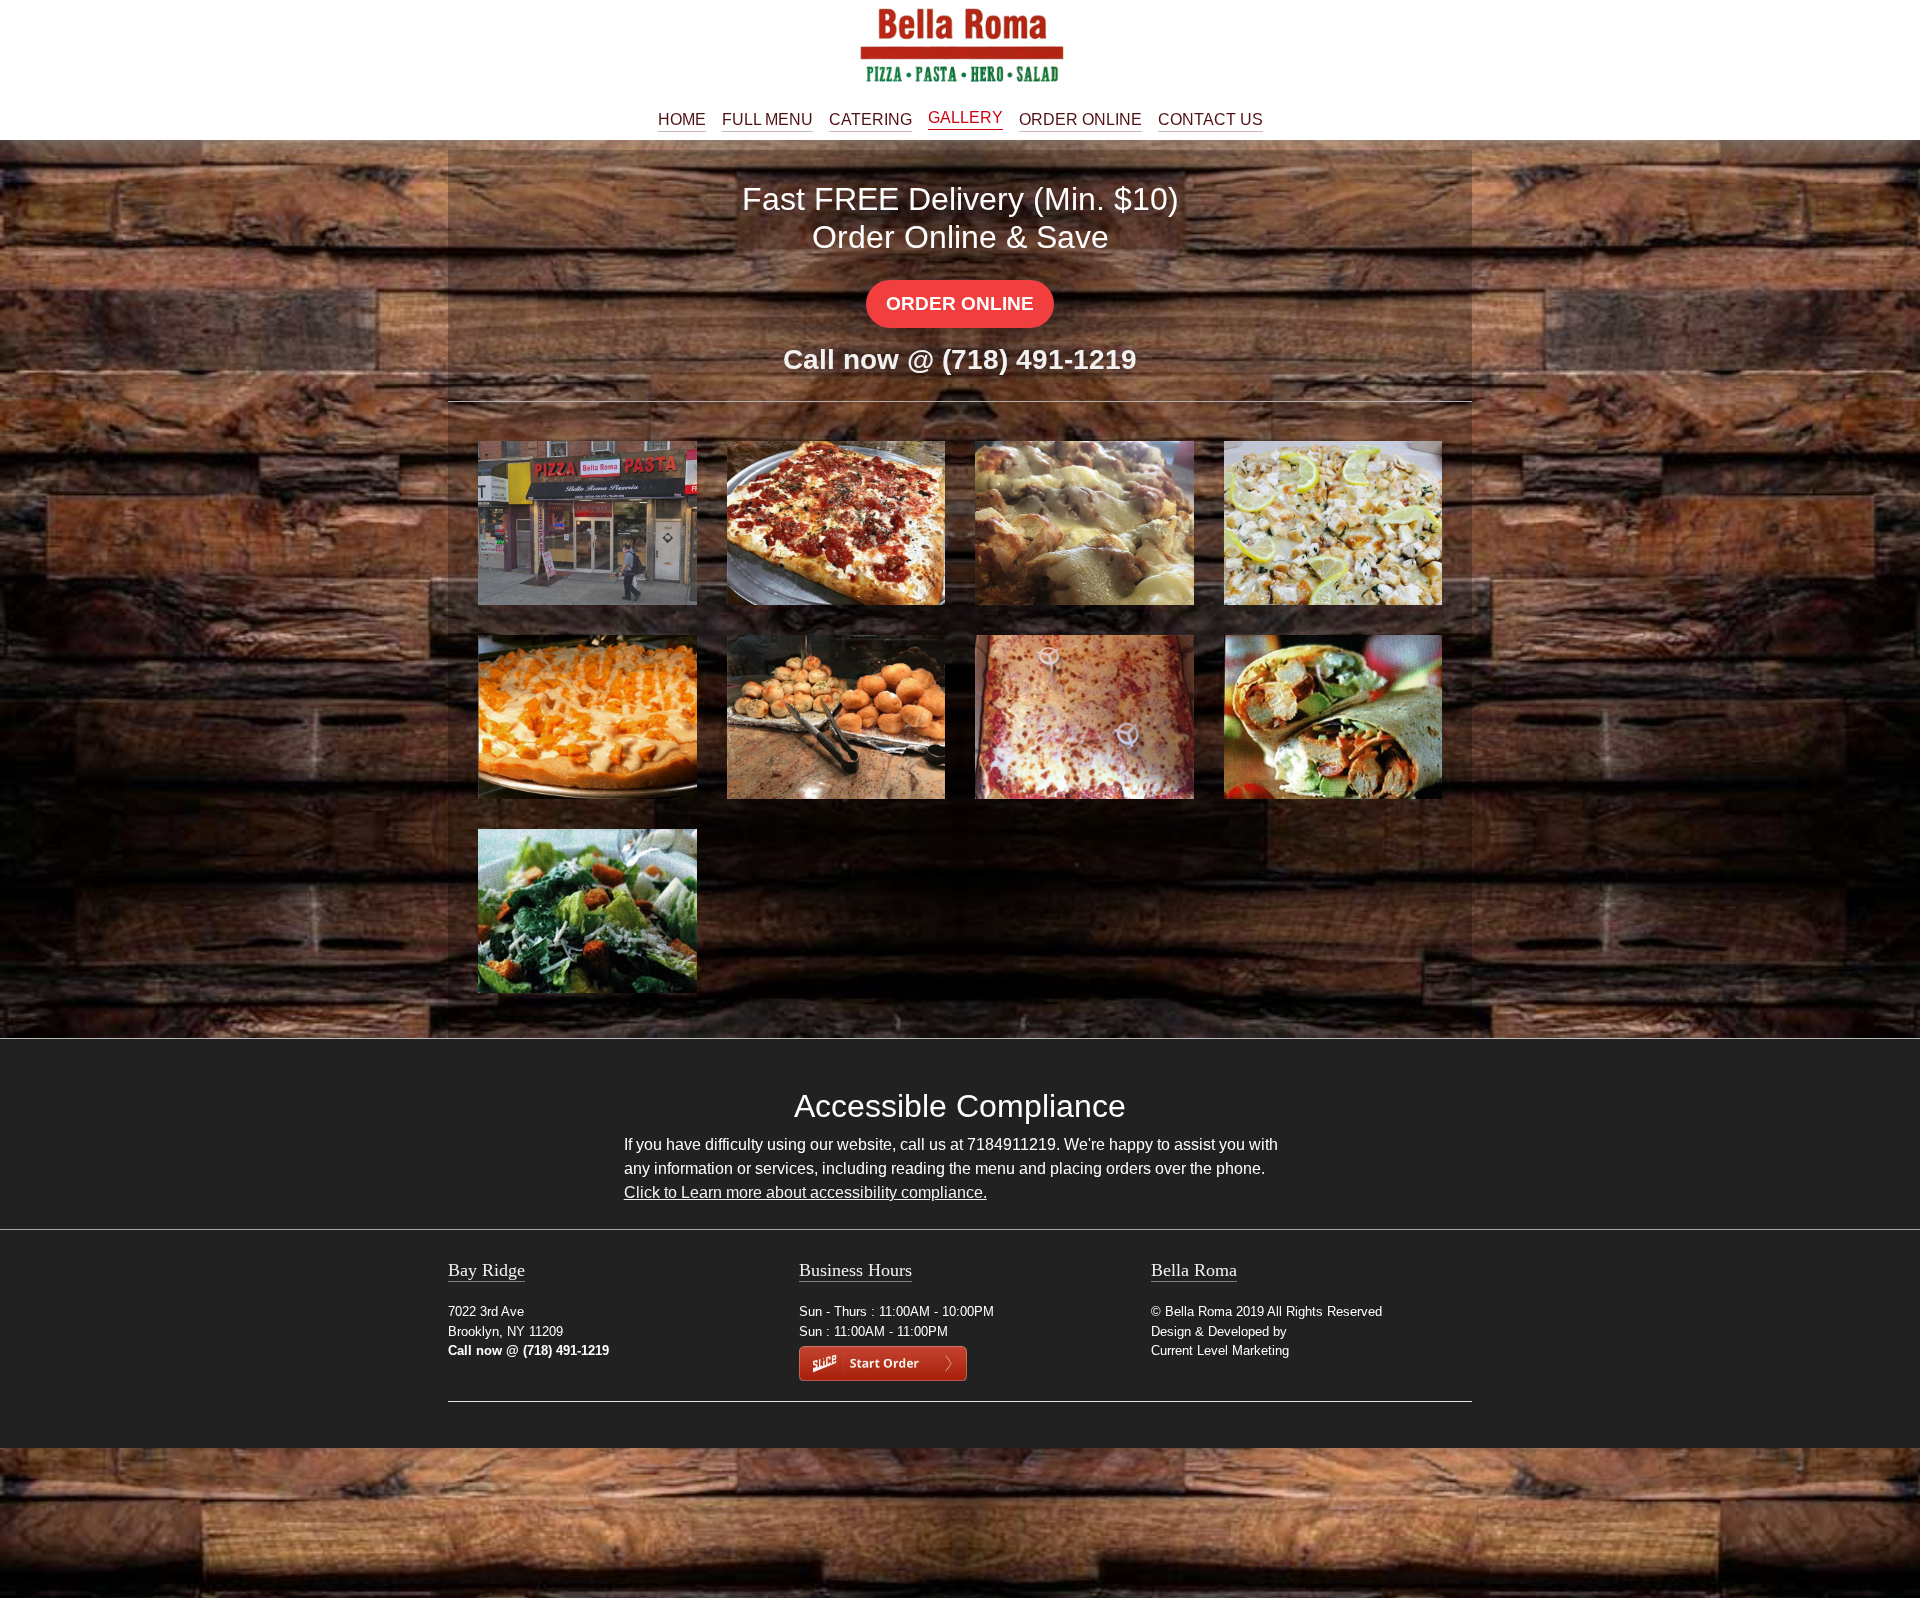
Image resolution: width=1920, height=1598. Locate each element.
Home (682, 120)
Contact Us (1210, 120)
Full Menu (767, 120)
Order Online (1080, 120)
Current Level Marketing (1220, 1350)
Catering (870, 120)
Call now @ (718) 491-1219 (960, 359)
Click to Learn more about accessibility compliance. (805, 1192)
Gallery (965, 118)
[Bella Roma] (960, 44)
